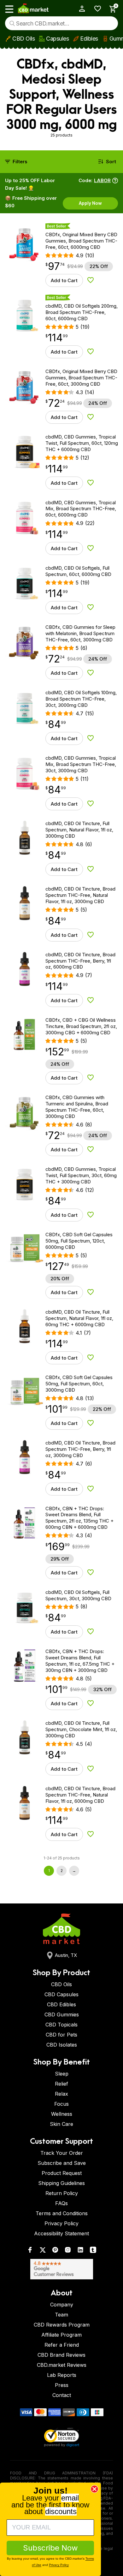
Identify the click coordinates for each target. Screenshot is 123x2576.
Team (61, 2315)
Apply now (90, 203)
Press (62, 2385)
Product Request (62, 2173)
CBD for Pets (61, 2035)
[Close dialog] (94, 2489)
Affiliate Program (61, 2335)
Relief (61, 2084)
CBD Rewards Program (62, 2325)
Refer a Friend (62, 2345)
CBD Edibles (61, 2004)
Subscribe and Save (62, 2163)
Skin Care (61, 2124)
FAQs (61, 2203)
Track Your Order (62, 2153)
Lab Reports (62, 2375)
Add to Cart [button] (64, 280)
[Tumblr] (93, 2251)
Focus (61, 2104)
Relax (61, 2094)
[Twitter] (43, 2251)
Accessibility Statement (61, 2233)
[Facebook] (30, 2251)
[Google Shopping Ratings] (61, 2269)
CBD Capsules (61, 1994)
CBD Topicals (61, 2025)
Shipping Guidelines (61, 2183)
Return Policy (62, 2193)
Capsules (57, 39)
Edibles (89, 39)
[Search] (12, 23)
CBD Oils (23, 39)
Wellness (62, 2114)
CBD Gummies (62, 2014)
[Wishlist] (95, 9)
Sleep (62, 2074)
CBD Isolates (62, 2045)
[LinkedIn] (80, 2251)
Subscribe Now (50, 2548)
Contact (62, 2395)
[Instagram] (68, 2251)
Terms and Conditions (62, 2213)
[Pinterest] (55, 2251)
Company (62, 2305)
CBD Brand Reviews (61, 2355)
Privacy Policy (61, 2223)
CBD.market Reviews (62, 2365)
